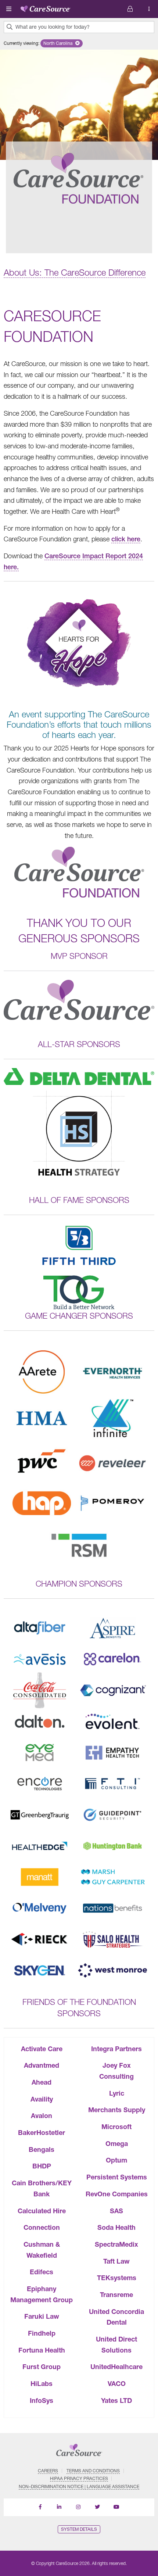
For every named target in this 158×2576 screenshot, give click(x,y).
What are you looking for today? (53, 27)
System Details (79, 2529)
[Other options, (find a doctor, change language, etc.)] (130, 9)
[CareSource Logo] (46, 7)
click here (126, 539)
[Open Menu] (9, 9)
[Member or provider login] (149, 9)
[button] (62, 43)
